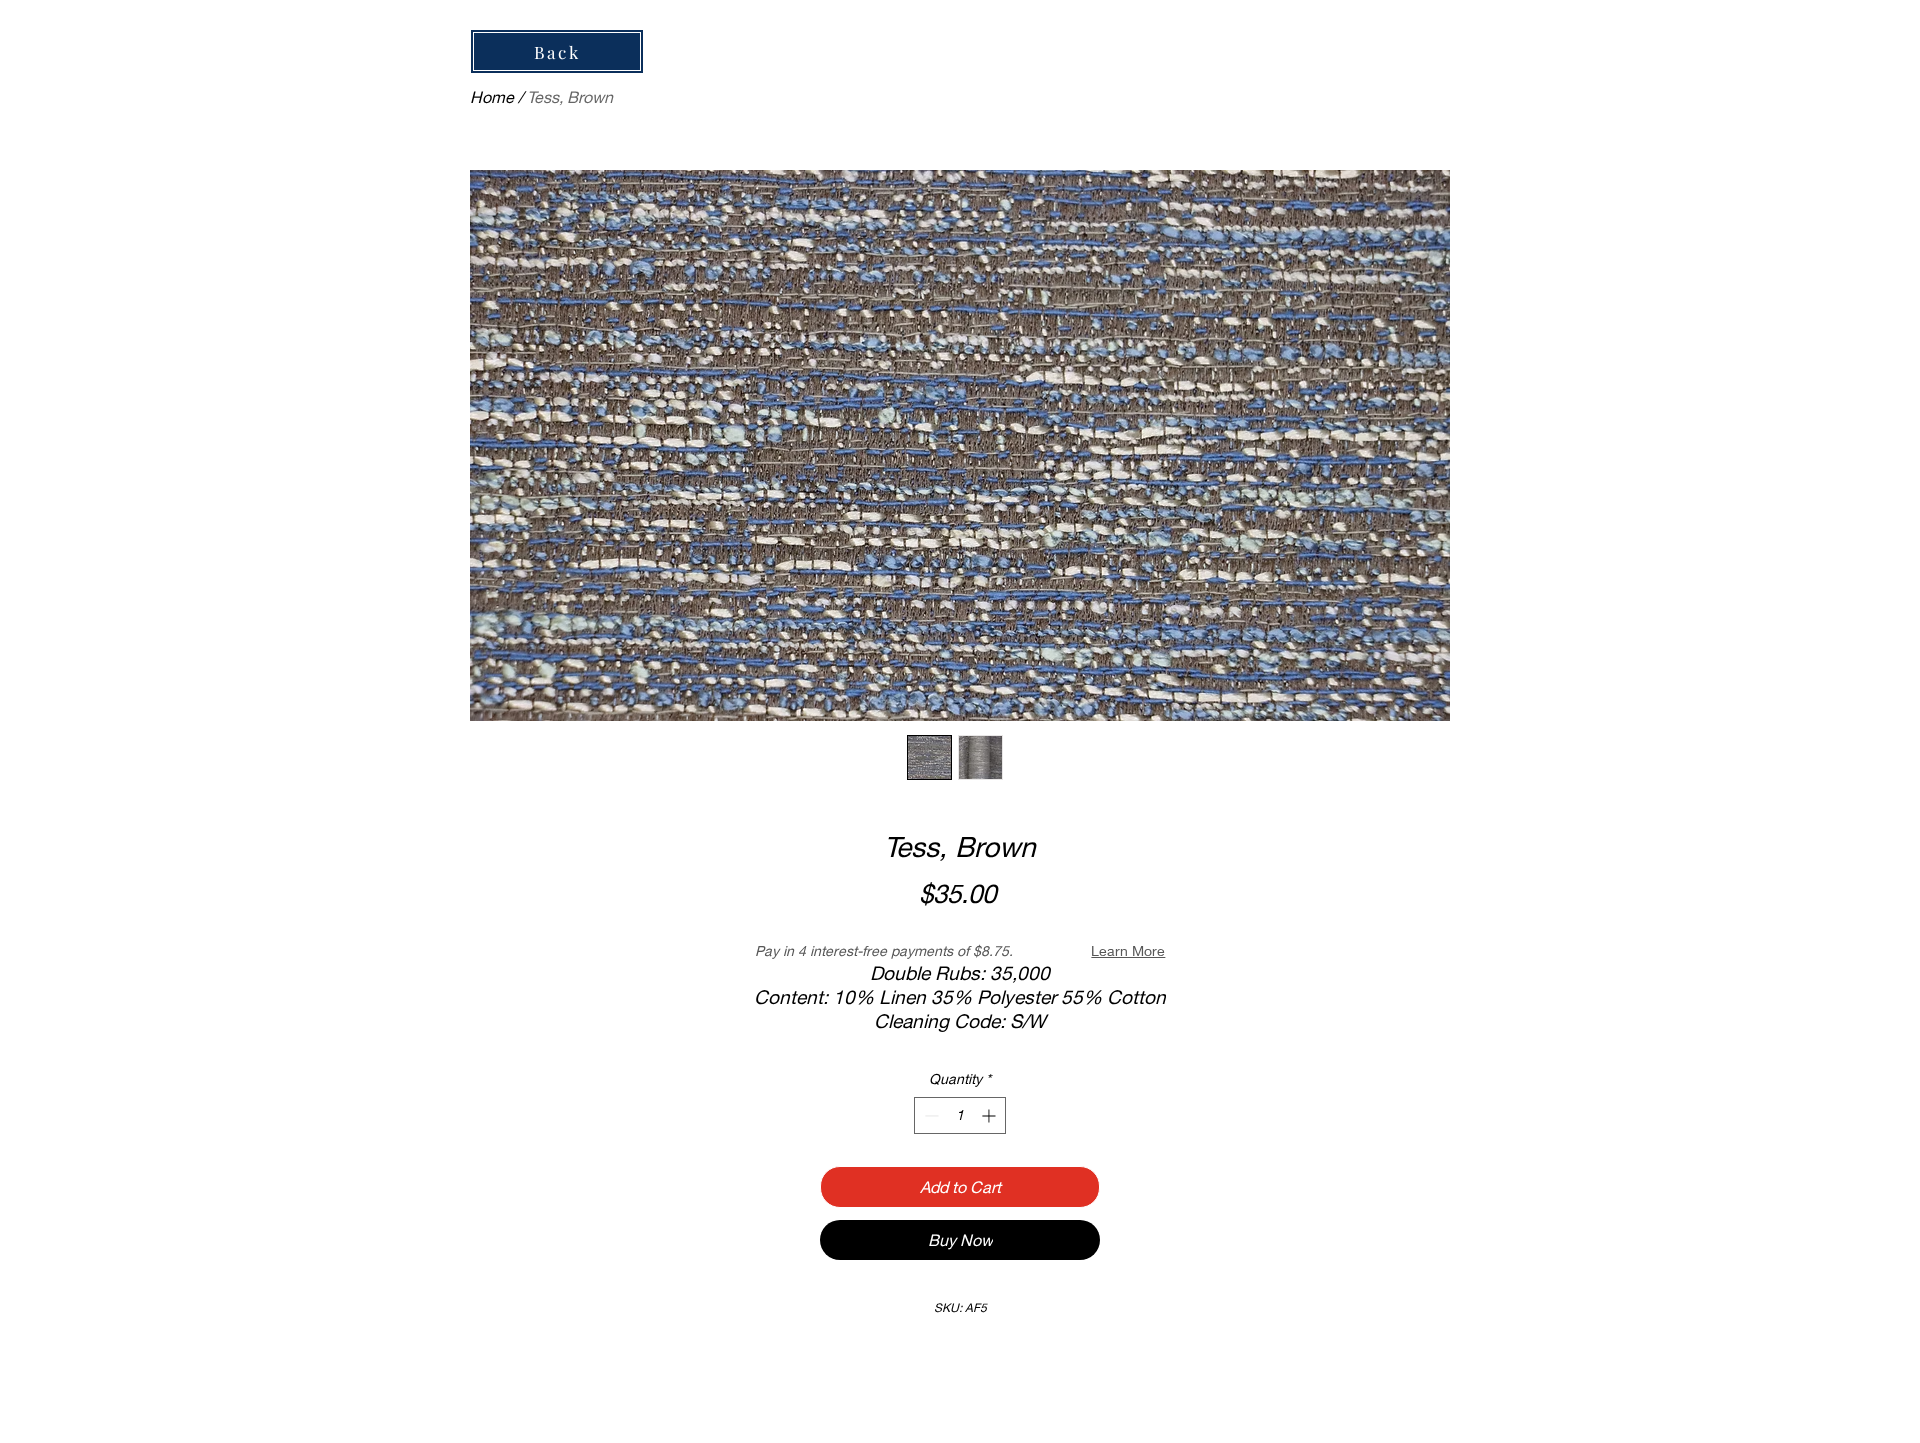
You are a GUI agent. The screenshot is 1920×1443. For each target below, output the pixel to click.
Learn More (1128, 950)
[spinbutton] (960, 1115)
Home (492, 96)
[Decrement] (929, 1115)
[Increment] (990, 1115)
